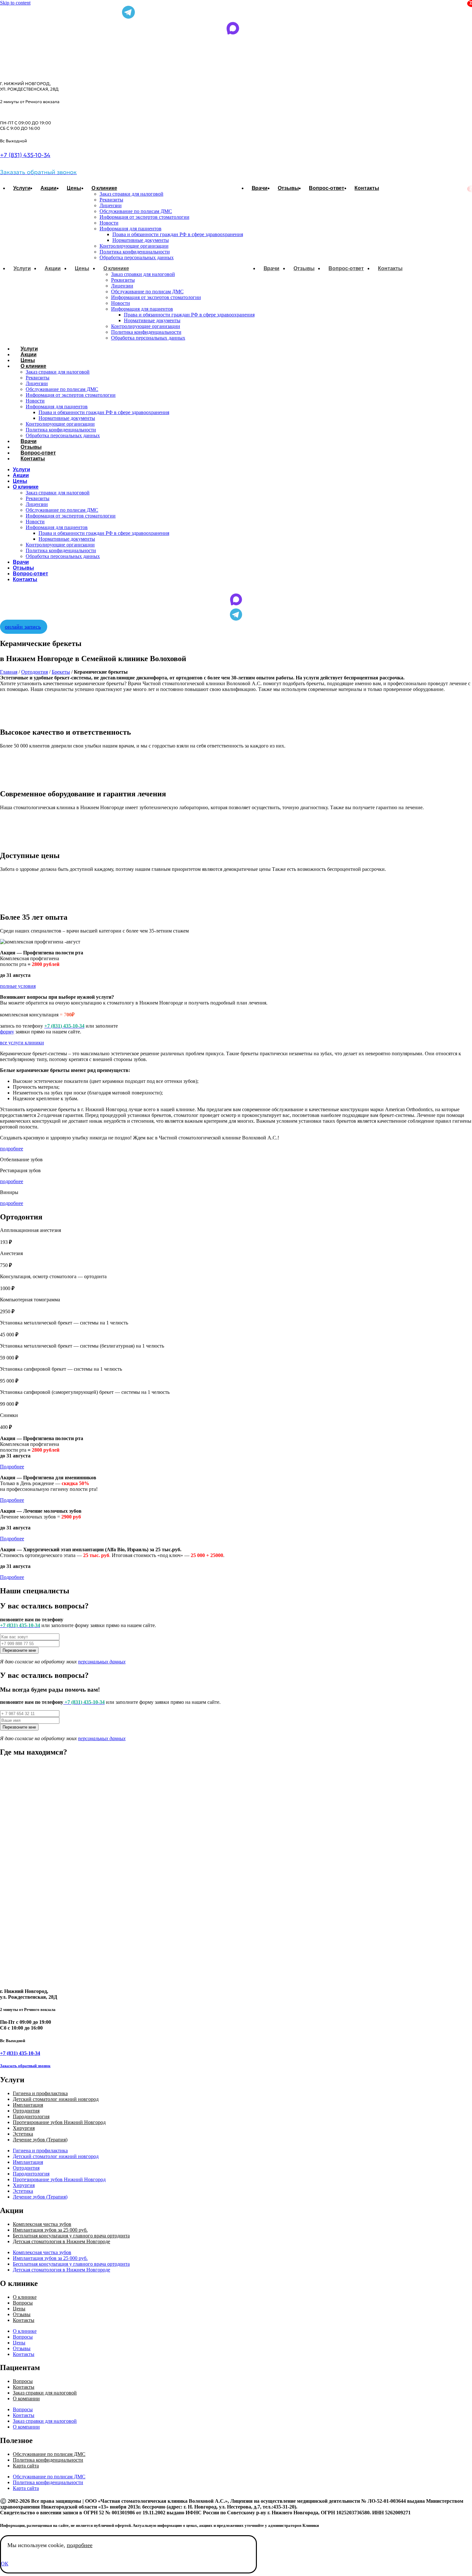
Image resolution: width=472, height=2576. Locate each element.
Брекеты (61, 672)
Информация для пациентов (131, 229)
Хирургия (24, 2128)
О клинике (104, 188)
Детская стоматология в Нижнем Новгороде (61, 2241)
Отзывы (288, 188)
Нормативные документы (141, 240)
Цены (74, 188)
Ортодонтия (35, 672)
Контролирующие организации (134, 246)
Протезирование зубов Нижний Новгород (59, 2122)
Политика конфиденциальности (135, 252)
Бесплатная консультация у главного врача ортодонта (71, 2236)
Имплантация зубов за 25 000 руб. (50, 2230)
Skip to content (15, 3)
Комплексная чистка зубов (42, 2224)
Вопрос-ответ (327, 188)
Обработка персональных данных (137, 257)
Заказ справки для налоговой (131, 194)
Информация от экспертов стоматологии (144, 217)
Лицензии (111, 205)
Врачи (260, 188)
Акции (48, 188)
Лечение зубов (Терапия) (40, 2140)
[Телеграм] (236, 616)
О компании (26, 2399)
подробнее (80, 2545)
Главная (9, 672)
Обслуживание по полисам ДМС (136, 211)
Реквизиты (111, 200)
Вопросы (23, 2303)
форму (7, 1032)
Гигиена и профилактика (40, 2093)
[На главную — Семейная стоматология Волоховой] (46, 69)
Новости (109, 223)
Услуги (22, 188)
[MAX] (236, 601)
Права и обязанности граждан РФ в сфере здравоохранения (178, 234)
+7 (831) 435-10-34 (25, 155)
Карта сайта (26, 2466)
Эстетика (23, 2134)
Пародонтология (31, 2116)
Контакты (367, 188)
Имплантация (28, 2105)
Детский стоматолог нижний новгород (56, 2099)
